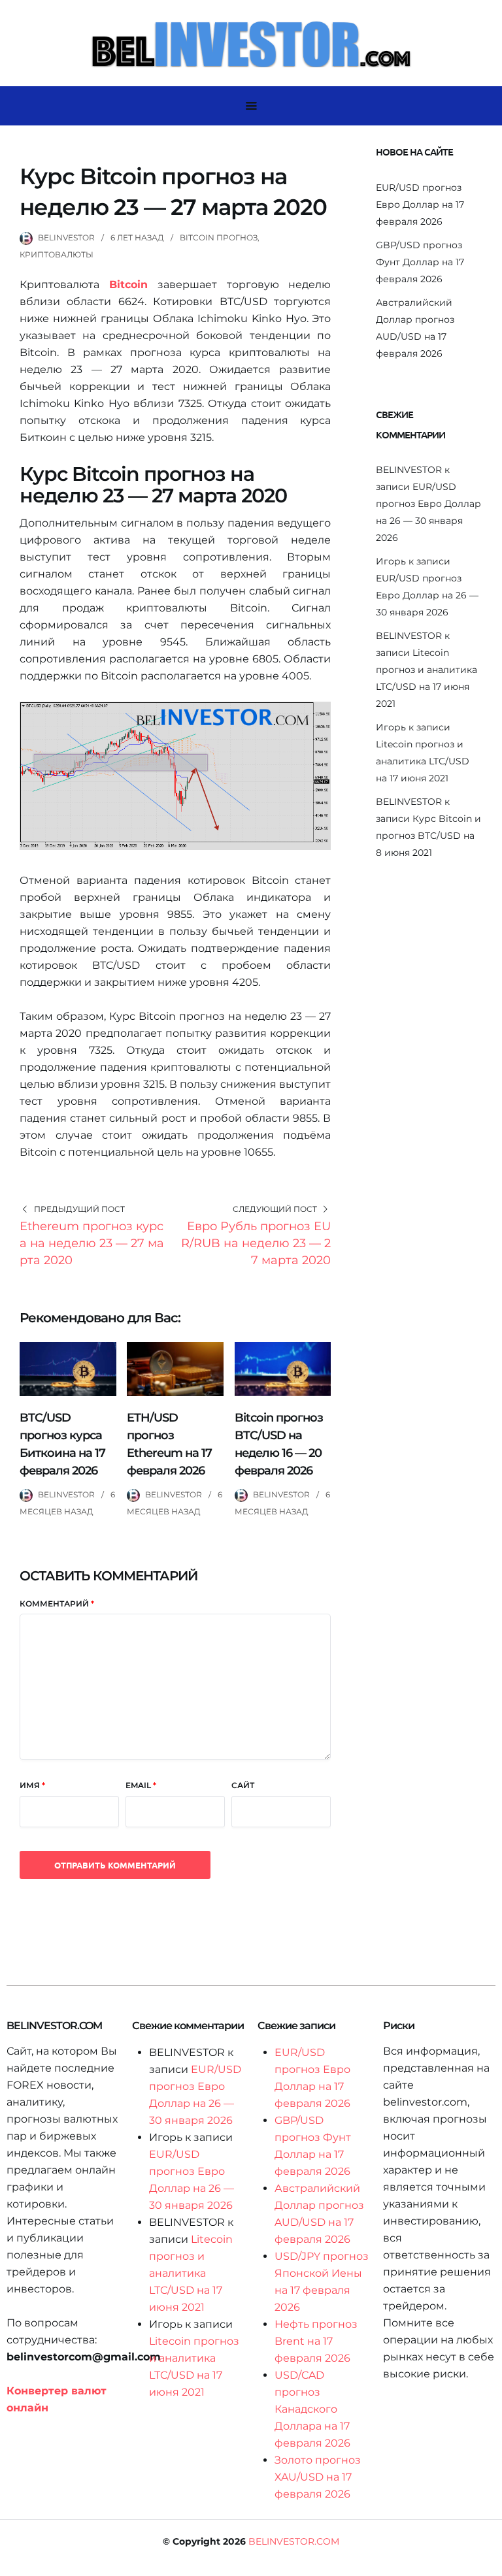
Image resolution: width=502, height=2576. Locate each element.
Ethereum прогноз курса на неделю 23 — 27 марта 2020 (92, 1243)
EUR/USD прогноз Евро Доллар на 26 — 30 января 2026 (427, 595)
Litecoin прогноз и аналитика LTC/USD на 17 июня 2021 (423, 761)
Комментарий (57, 1604)
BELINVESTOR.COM (294, 2541)
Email (141, 1785)
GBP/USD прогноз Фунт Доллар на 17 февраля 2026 (420, 262)
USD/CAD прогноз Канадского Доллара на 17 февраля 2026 (312, 2409)
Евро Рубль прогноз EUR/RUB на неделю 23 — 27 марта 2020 (256, 1243)
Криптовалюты (57, 254)
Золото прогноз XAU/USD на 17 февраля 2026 (318, 2477)
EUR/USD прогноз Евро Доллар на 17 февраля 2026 (420, 204)
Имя (32, 1785)
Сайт (243, 1785)
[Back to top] (489, 2563)
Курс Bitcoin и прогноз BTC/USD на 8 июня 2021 (428, 836)
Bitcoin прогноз (219, 237)
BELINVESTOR (66, 237)
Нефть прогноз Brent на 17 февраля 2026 (316, 2341)
